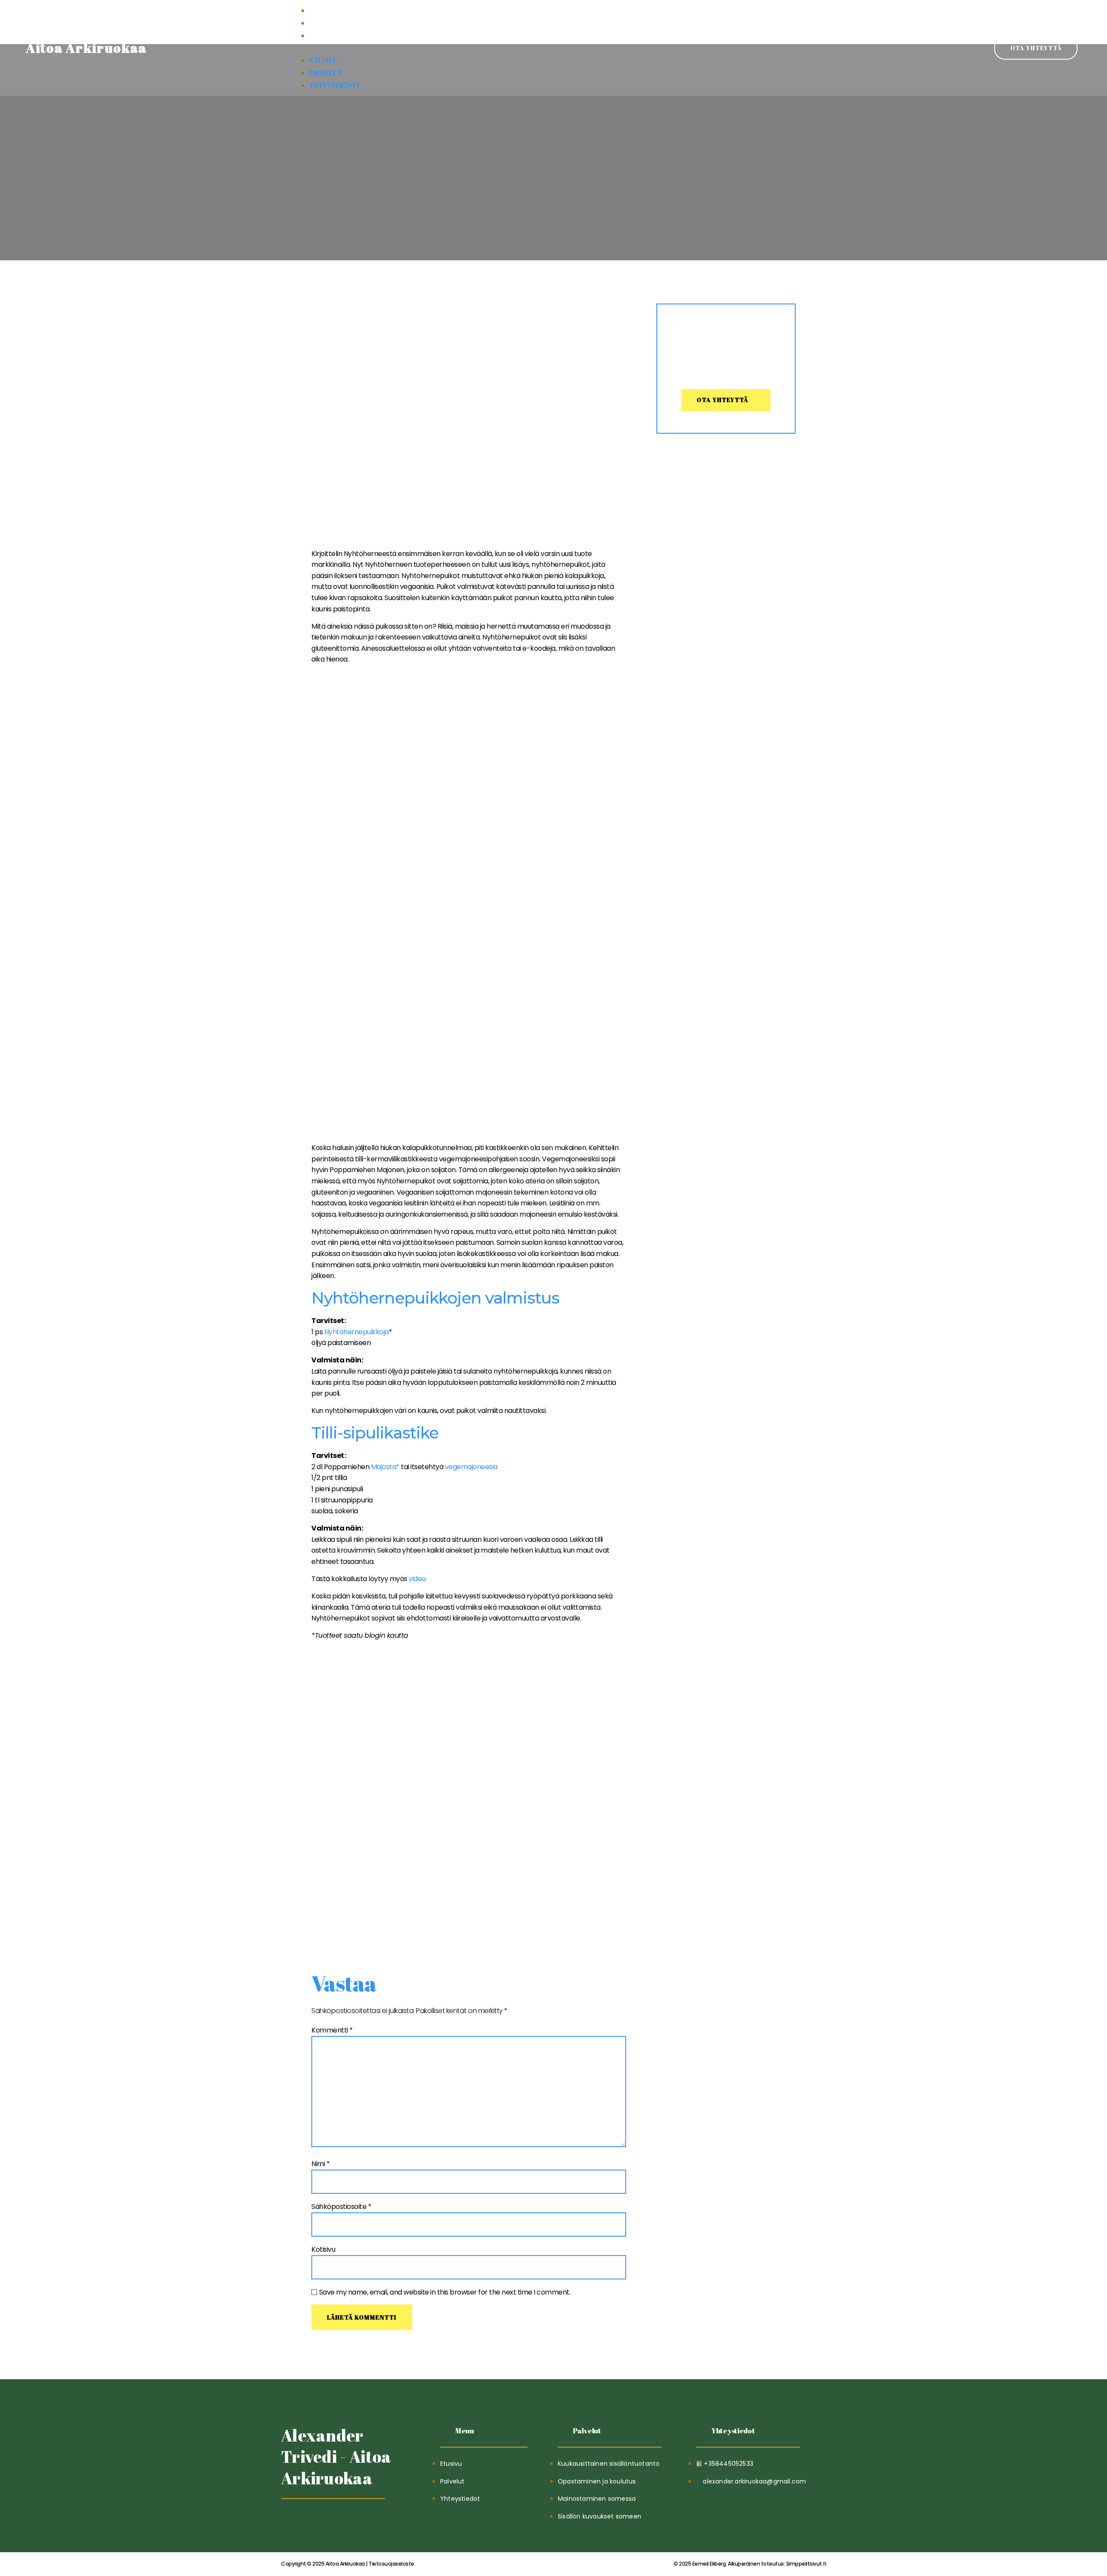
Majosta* (385, 1467)
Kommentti (332, 2030)
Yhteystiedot (334, 35)
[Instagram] (331, 2520)
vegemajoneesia (471, 1467)
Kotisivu (323, 2249)
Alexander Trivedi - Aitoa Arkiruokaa (336, 2457)
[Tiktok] (289, 2520)
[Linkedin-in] (310, 2520)
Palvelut (325, 23)
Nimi (320, 2164)
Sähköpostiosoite (341, 2207)
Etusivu (323, 10)
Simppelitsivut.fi (750, 2564)
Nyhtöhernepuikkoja (357, 1332)
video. (418, 1579)
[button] (553, 48)
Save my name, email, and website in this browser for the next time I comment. (445, 2292)
